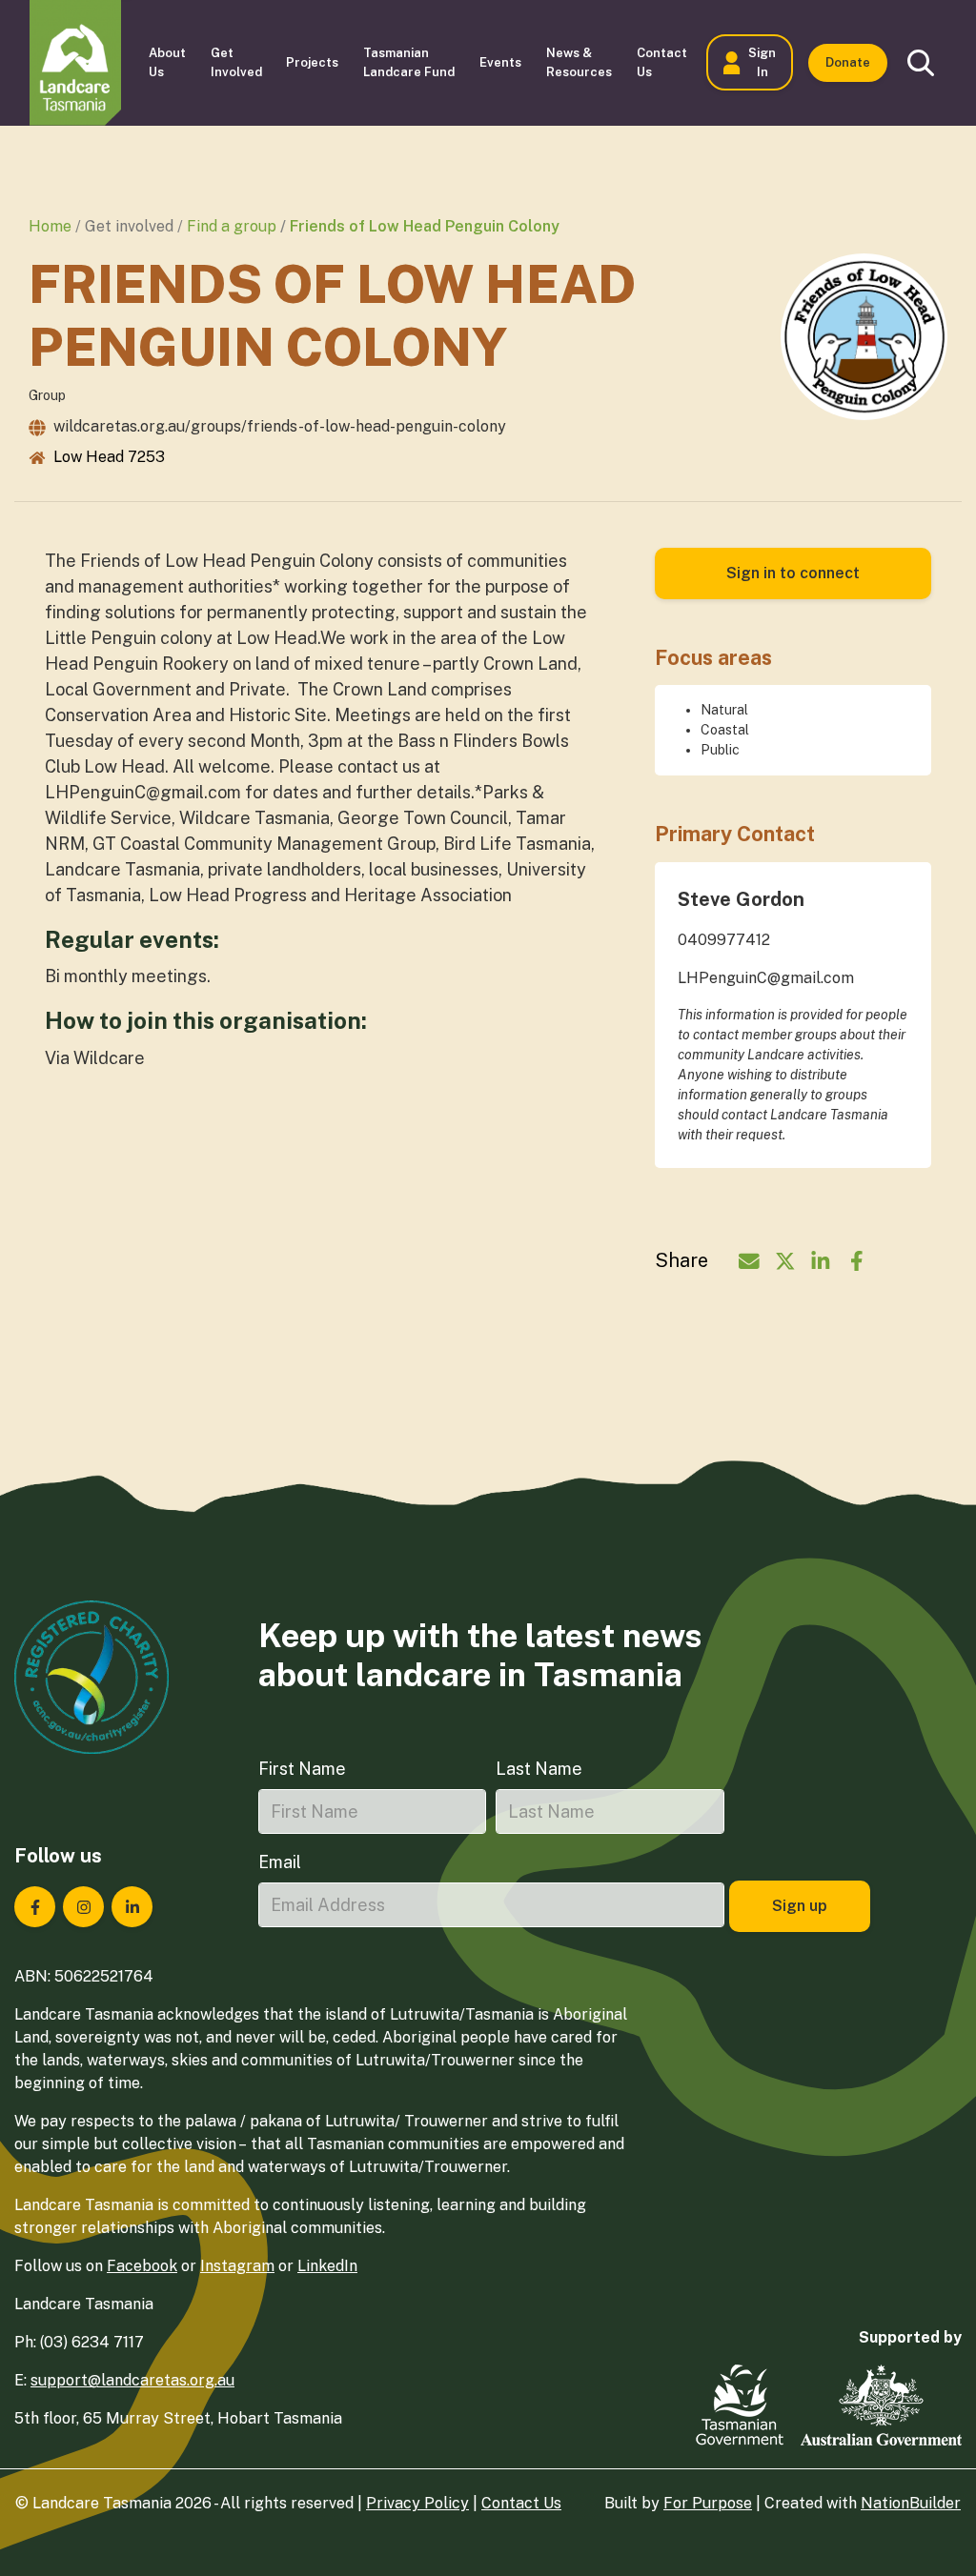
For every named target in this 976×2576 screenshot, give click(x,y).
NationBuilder (911, 2503)
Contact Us (521, 2503)
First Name (302, 1769)
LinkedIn (327, 2266)
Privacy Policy (417, 2503)
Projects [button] (312, 62)
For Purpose (708, 2503)
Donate (848, 62)
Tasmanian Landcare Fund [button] (409, 62)
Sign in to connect (793, 573)
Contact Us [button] (662, 62)
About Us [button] (167, 62)
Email (280, 1862)
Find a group (232, 226)
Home (50, 226)
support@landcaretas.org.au (132, 2380)
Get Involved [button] (236, 62)
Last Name (539, 1769)
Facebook (142, 2266)
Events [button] (500, 62)
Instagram (237, 2266)
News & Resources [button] (579, 62)
